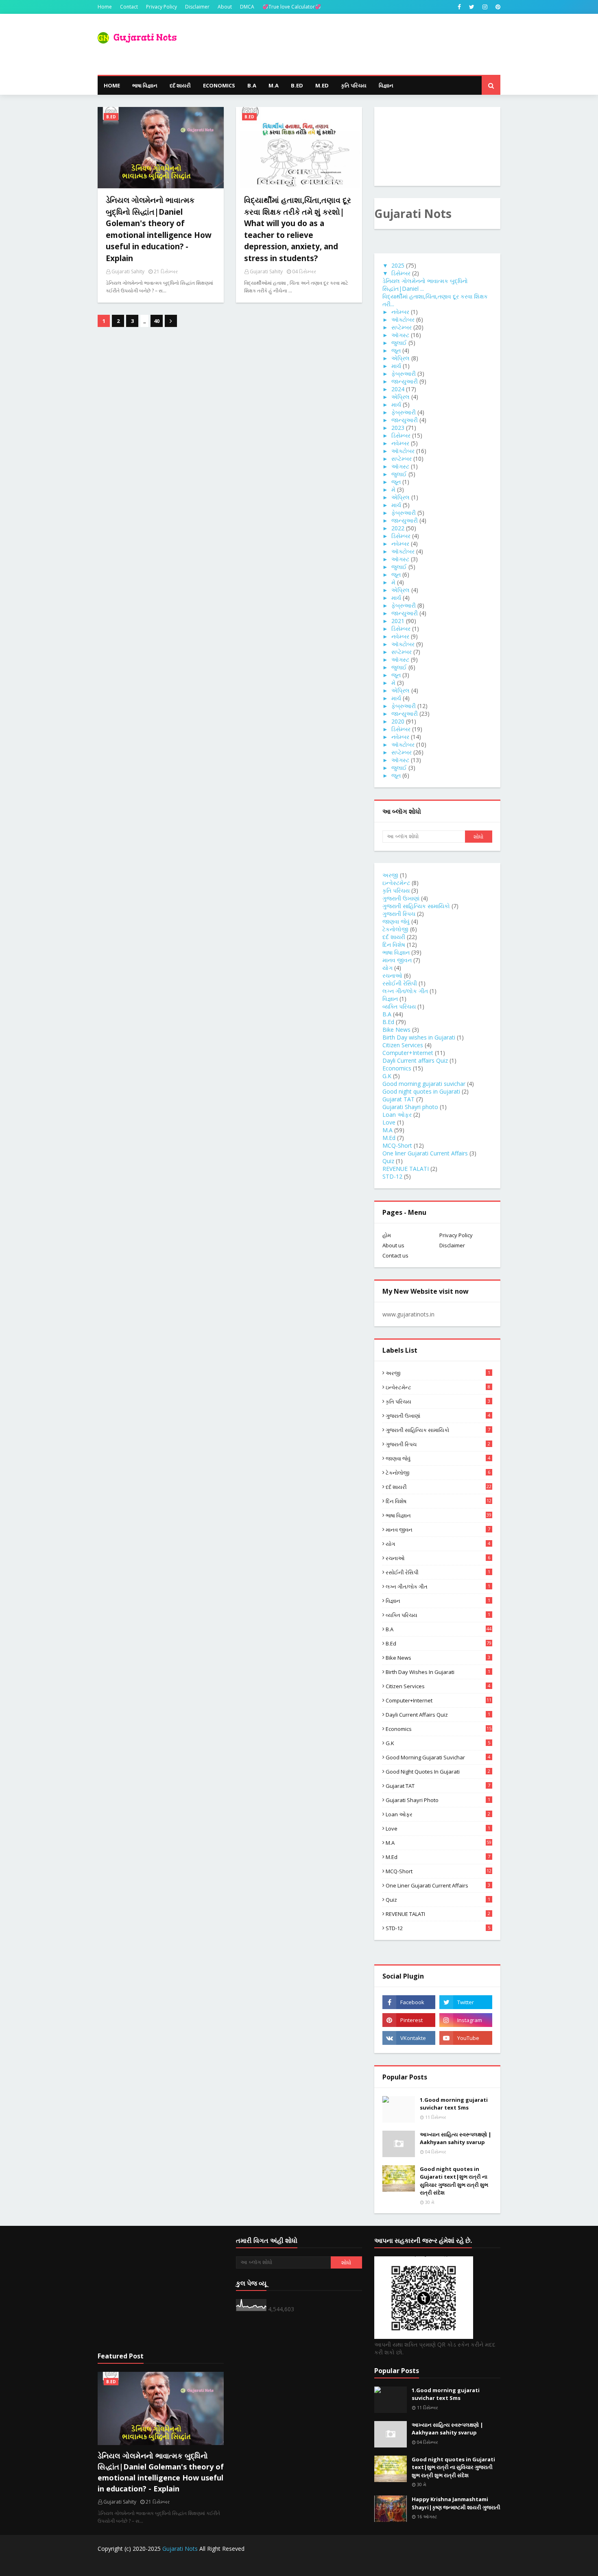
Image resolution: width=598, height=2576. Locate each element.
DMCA (247, 7)
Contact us (395, 1255)
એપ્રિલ (400, 358)
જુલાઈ (399, 343)
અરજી (390, 875)
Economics (397, 1068)
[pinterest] (497, 7)
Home (105, 7)
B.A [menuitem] (252, 85)
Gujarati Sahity (128, 271)
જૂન (396, 350)
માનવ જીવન (397, 960)
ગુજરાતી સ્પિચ (399, 914)
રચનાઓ (392, 975)
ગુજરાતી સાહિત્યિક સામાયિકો (416, 906)
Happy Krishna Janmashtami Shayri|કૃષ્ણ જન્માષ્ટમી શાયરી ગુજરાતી (456, 2503)
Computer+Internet (408, 1053)
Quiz (388, 1161)
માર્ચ (396, 366)
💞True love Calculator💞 (292, 7)
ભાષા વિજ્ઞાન (396, 952)
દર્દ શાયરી (394, 937)
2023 (398, 428)
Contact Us (433, 2565)
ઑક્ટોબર (403, 319)
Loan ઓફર (397, 1115)
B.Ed (388, 1022)
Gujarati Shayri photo (410, 1107)
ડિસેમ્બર (401, 273)
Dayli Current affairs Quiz (415, 1060)
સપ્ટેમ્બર (402, 327)
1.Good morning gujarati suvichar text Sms (454, 2104)
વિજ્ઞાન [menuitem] (386, 85)
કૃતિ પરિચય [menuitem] (354, 85)
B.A (387, 1014)
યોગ (387, 968)
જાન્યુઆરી (405, 381)
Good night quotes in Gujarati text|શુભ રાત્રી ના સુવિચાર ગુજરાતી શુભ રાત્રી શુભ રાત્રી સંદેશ (454, 2181)
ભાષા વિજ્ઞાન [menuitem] (145, 85)
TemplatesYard (159, 2565)
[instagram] (485, 7)
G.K (387, 1076)
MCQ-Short (397, 1145)
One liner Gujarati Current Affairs (425, 1153)
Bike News (396, 1030)
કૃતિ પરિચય (396, 890)
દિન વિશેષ (394, 945)
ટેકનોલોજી (395, 929)
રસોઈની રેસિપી (400, 983)
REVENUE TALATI (406, 1169)
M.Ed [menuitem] (322, 85)
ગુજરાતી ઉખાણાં (401, 898)
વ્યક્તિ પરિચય (399, 1006)
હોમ (387, 1235)
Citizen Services (403, 1045)
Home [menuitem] (112, 85)
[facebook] (459, 7)
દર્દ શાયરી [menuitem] (180, 85)
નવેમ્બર (400, 312)
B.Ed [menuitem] (297, 85)
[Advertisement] (161, 2289)
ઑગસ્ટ (400, 335)
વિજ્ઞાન (390, 999)
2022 (398, 528)
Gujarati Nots (180, 2549)
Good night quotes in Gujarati (421, 1091)
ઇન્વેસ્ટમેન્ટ (396, 883)
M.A (387, 1130)
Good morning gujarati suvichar (424, 1084)
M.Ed (389, 1138)
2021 (398, 621)
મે (393, 489)
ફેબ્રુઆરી (404, 374)
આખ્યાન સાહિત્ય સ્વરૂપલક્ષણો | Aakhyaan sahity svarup (456, 2138)
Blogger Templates (238, 2565)
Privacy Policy (162, 7)
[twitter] (472, 7)
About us (393, 1245)
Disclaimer (197, 7)
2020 (398, 721)
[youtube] (466, 2038)
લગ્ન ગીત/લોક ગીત (405, 991)
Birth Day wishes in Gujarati (419, 1037)
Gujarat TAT (398, 1099)
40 (157, 321)
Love (389, 1122)
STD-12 (392, 1176)
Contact (129, 7)
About (225, 7)
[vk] (409, 2038)
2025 (398, 265)
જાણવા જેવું (396, 921)
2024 (398, 389)
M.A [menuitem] (274, 85)
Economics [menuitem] (219, 85)
